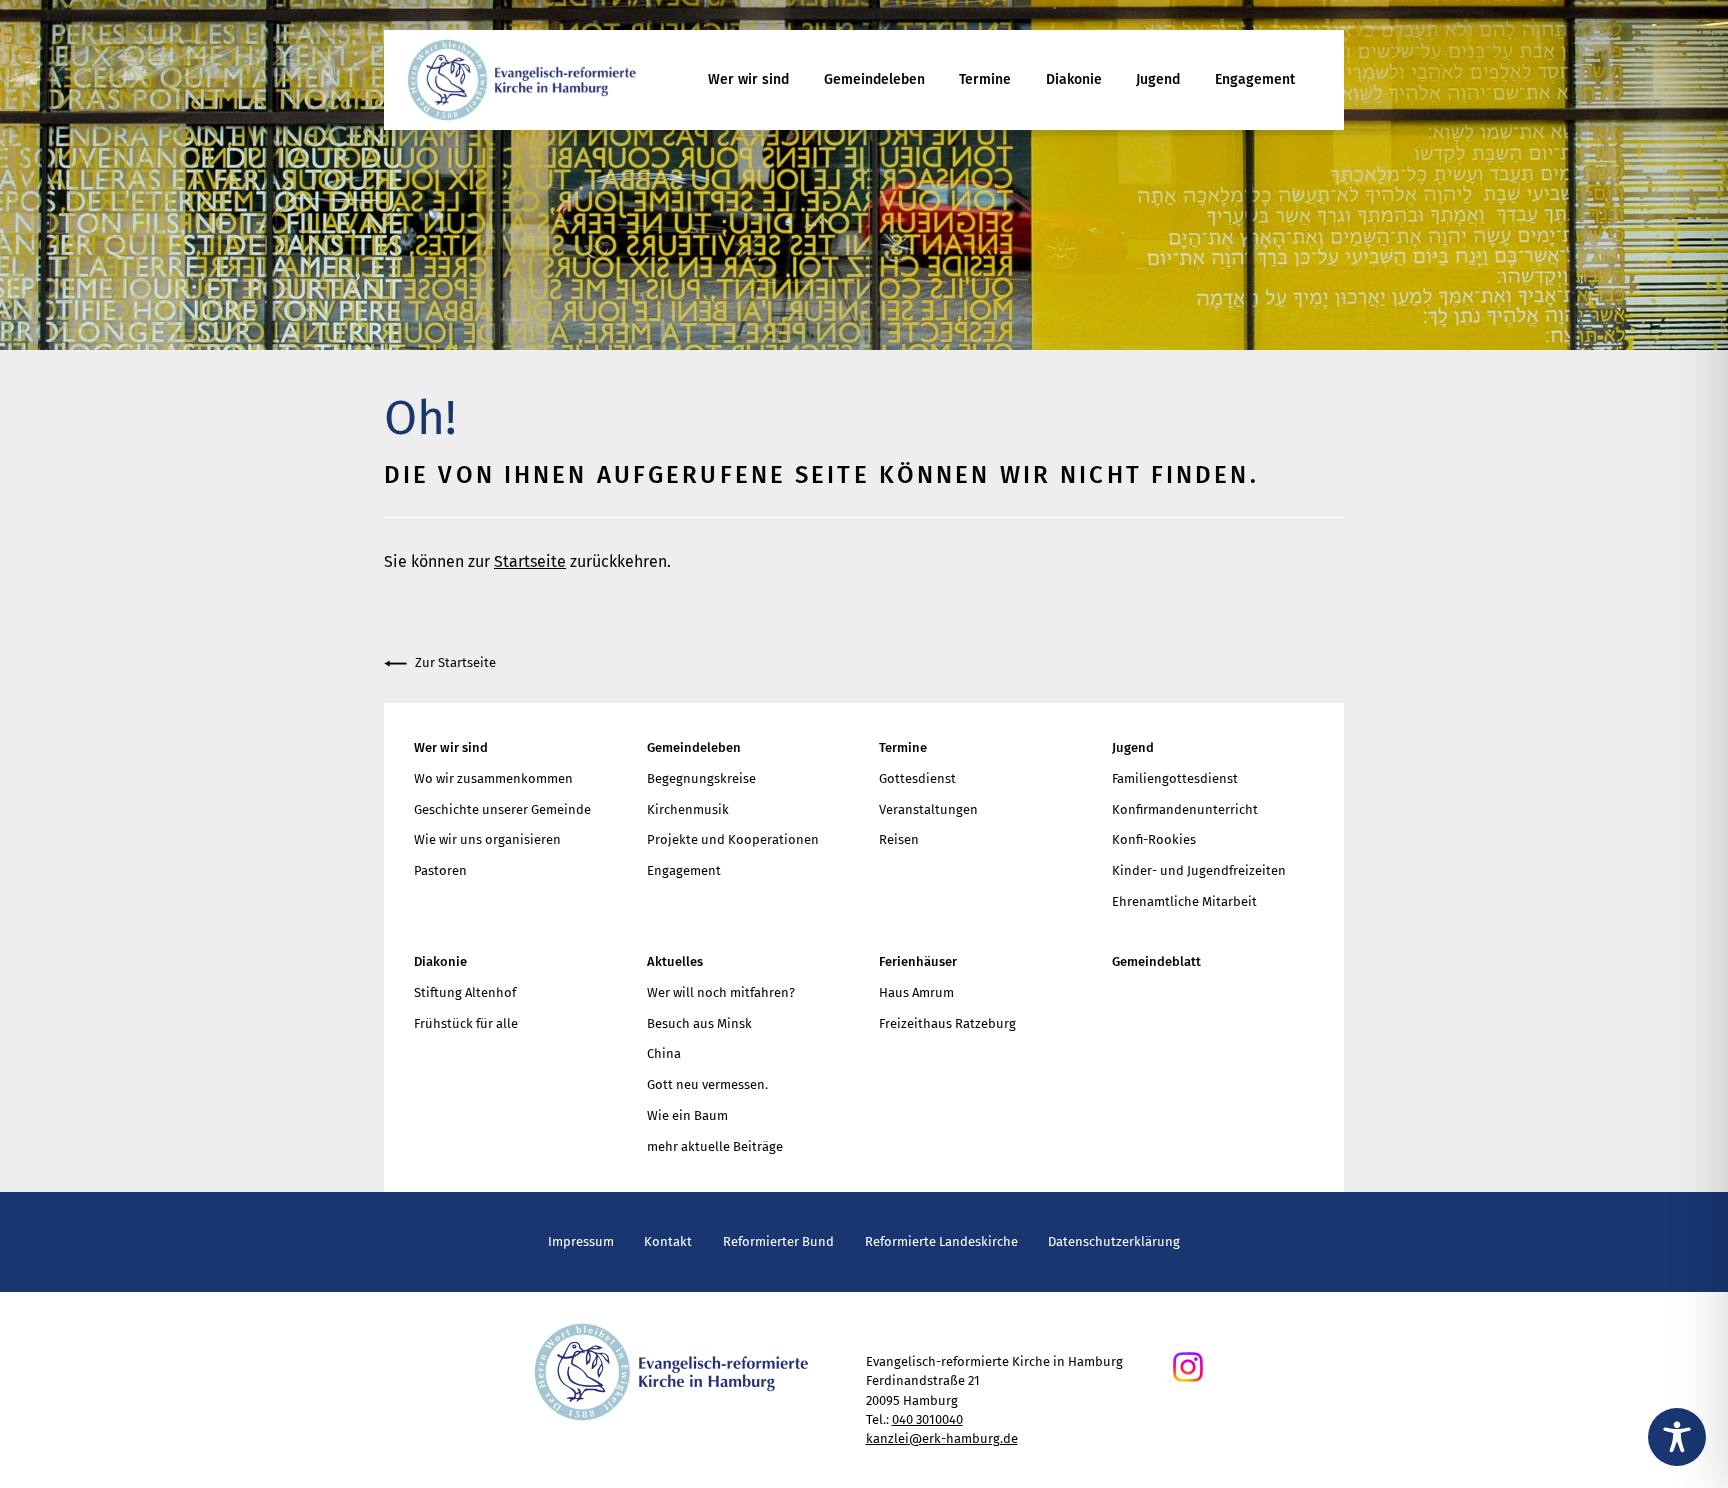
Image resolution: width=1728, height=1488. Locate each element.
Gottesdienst (917, 778)
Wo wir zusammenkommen (493, 778)
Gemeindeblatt (1156, 961)
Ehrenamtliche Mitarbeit (1184, 901)
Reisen (899, 839)
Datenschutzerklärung (1114, 1241)
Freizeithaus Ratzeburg (947, 1023)
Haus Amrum (916, 992)
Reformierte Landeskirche (941, 1241)
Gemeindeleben (874, 79)
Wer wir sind (748, 79)
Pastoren (440, 870)
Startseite (530, 561)
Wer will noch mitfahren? (721, 992)
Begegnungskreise (701, 778)
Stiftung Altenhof (465, 992)
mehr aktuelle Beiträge (715, 1146)
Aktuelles (675, 961)
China (664, 1053)
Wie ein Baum (687, 1115)
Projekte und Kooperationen (733, 839)
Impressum (581, 1241)
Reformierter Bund (778, 1241)
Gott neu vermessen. (707, 1084)
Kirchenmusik (688, 809)
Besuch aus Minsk (699, 1023)
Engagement (1255, 79)
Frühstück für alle (466, 1023)
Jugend (1158, 79)
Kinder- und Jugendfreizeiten (1199, 870)
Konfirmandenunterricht (1185, 809)
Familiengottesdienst (1175, 778)
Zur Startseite (455, 662)
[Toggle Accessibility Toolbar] (1677, 1437)
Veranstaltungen (928, 809)
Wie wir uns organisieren (487, 839)
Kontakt (668, 1241)
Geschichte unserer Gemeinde (502, 809)
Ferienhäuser (918, 961)
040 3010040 (927, 1419)
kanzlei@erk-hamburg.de (942, 1438)
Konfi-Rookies (1154, 839)
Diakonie (1074, 79)
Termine (985, 79)
